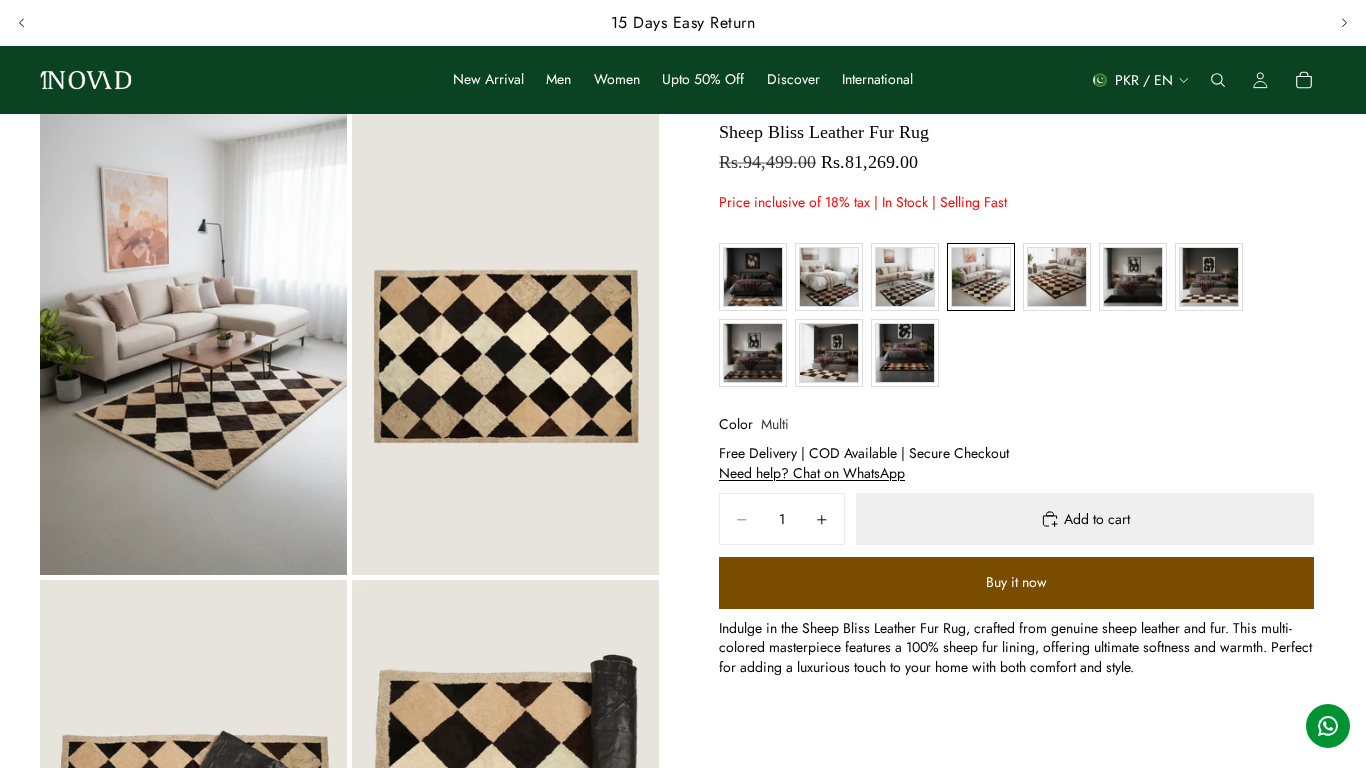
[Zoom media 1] (193, 344)
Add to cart (1097, 519)
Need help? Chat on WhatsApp (812, 473)
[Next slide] (1344, 23)
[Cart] (1304, 80)
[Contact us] (1328, 726)
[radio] (753, 277)
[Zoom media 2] (505, 344)
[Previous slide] (22, 23)
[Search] (1218, 80)
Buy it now (1016, 582)
